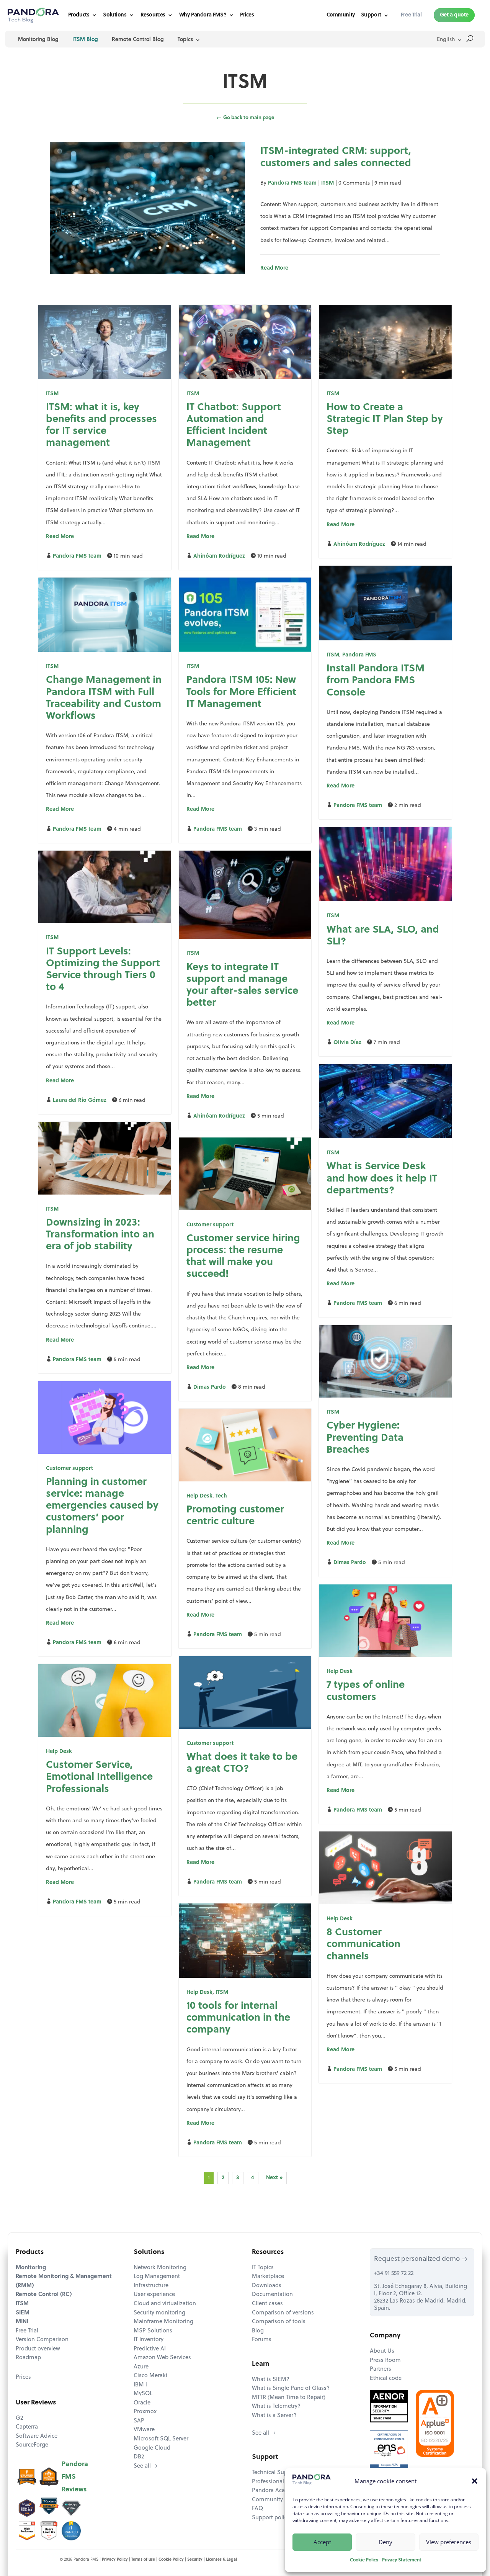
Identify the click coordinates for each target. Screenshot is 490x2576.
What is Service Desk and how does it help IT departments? (382, 1179)
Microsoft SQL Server (161, 2439)
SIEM (23, 2313)
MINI (22, 2322)
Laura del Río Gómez (80, 1101)
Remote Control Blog (138, 40)
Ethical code (386, 2379)
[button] (475, 2481)
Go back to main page (245, 118)
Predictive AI (150, 2349)
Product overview (38, 2349)
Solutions (115, 15)
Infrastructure (151, 2286)
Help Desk (199, 1496)
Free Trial (27, 2331)
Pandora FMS (359, 655)
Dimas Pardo (210, 1387)
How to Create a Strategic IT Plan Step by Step (385, 420)
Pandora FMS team (292, 183)
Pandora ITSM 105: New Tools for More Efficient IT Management (241, 692)
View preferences (449, 2542)
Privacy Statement (402, 2560)
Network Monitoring (160, 2268)
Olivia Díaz (347, 1043)
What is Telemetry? (276, 2407)
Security (195, 2560)
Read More (274, 268)
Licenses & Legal (221, 2560)
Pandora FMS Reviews (75, 2477)
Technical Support (275, 2473)
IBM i (140, 2385)
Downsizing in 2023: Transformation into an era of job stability (100, 1235)
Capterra (27, 2427)
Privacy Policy (115, 2560)
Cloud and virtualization (165, 2304)
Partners (381, 2369)
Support (371, 15)
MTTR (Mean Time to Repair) (289, 2398)
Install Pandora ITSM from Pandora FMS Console (376, 681)
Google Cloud (152, 2448)
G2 (19, 2418)
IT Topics (263, 2268)
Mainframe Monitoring (163, 2322)
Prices (247, 15)
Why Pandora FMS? (203, 15)
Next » (274, 2178)
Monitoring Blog (38, 40)
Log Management (157, 2277)
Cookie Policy (364, 2560)
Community (341, 15)
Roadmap (28, 2358)
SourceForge (32, 2445)
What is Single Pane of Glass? (291, 2389)
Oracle (142, 2403)
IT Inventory (149, 2340)
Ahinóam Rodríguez (219, 556)
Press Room (385, 2361)
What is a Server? (274, 2416)
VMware (144, 2430)
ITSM (327, 183)
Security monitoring (159, 2313)
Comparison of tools (279, 2322)
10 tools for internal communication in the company (238, 2018)
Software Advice (37, 2436)
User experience (154, 2295)
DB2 (139, 2457)
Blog (258, 2331)
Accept (322, 2542)
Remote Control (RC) (44, 2295)
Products (79, 15)
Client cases (267, 2304)
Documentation (272, 2295)
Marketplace (268, 2277)
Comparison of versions (283, 2313)
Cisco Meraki (150, 2376)
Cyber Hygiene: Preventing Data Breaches (365, 1438)
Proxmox (145, 2412)
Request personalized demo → (421, 2259)
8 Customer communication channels (363, 1945)
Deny (385, 2542)
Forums (262, 2340)
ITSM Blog (85, 40)
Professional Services (279, 2482)
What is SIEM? (271, 2380)
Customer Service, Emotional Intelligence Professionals (99, 1777)
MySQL (143, 2394)
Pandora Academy (276, 2491)
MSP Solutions (153, 2331)
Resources (153, 15)
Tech (221, 1496)
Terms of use (143, 2560)
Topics (185, 40)
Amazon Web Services (162, 2358)
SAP (139, 2421)
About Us (382, 2351)
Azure (141, 2367)
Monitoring (31, 2268)
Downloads (267, 2286)
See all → (146, 2466)
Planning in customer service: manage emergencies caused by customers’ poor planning (102, 1506)
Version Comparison (42, 2340)
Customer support (210, 1225)
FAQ (257, 2509)
